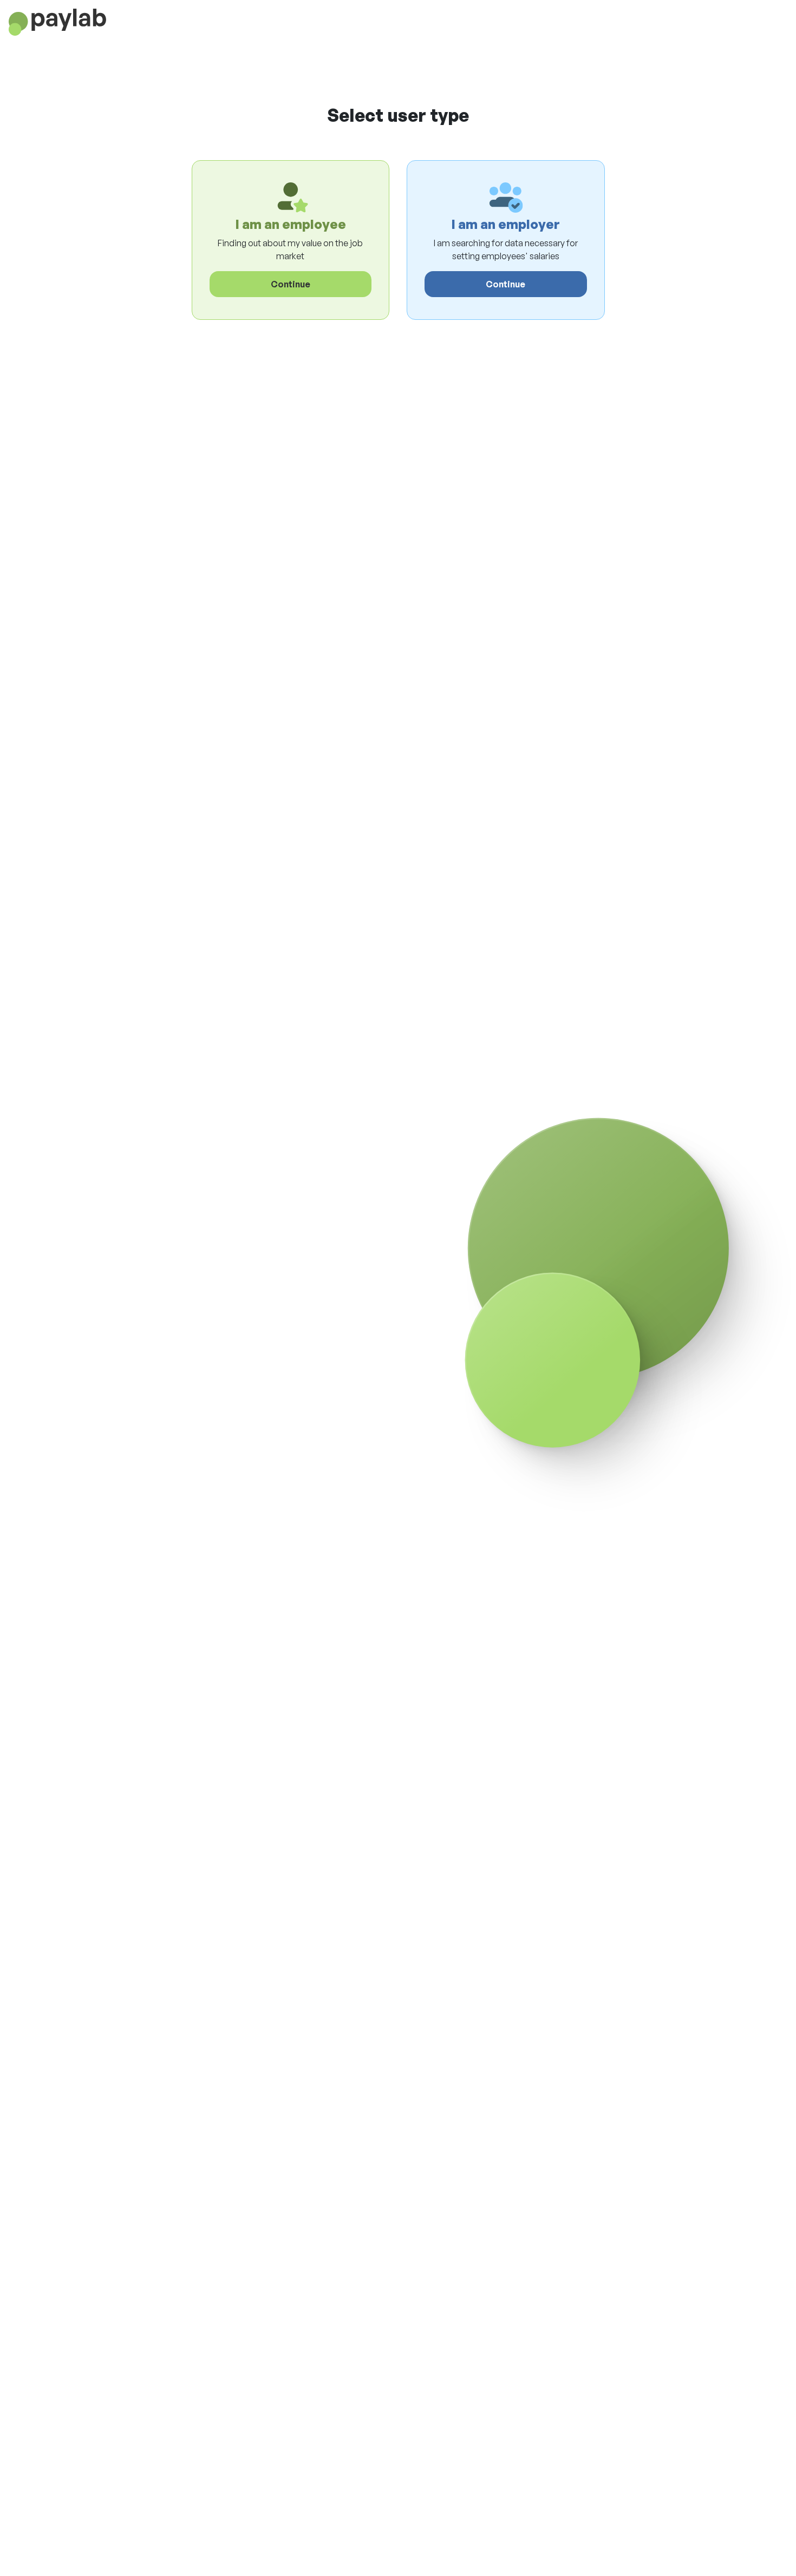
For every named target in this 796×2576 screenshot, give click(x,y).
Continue (291, 284)
